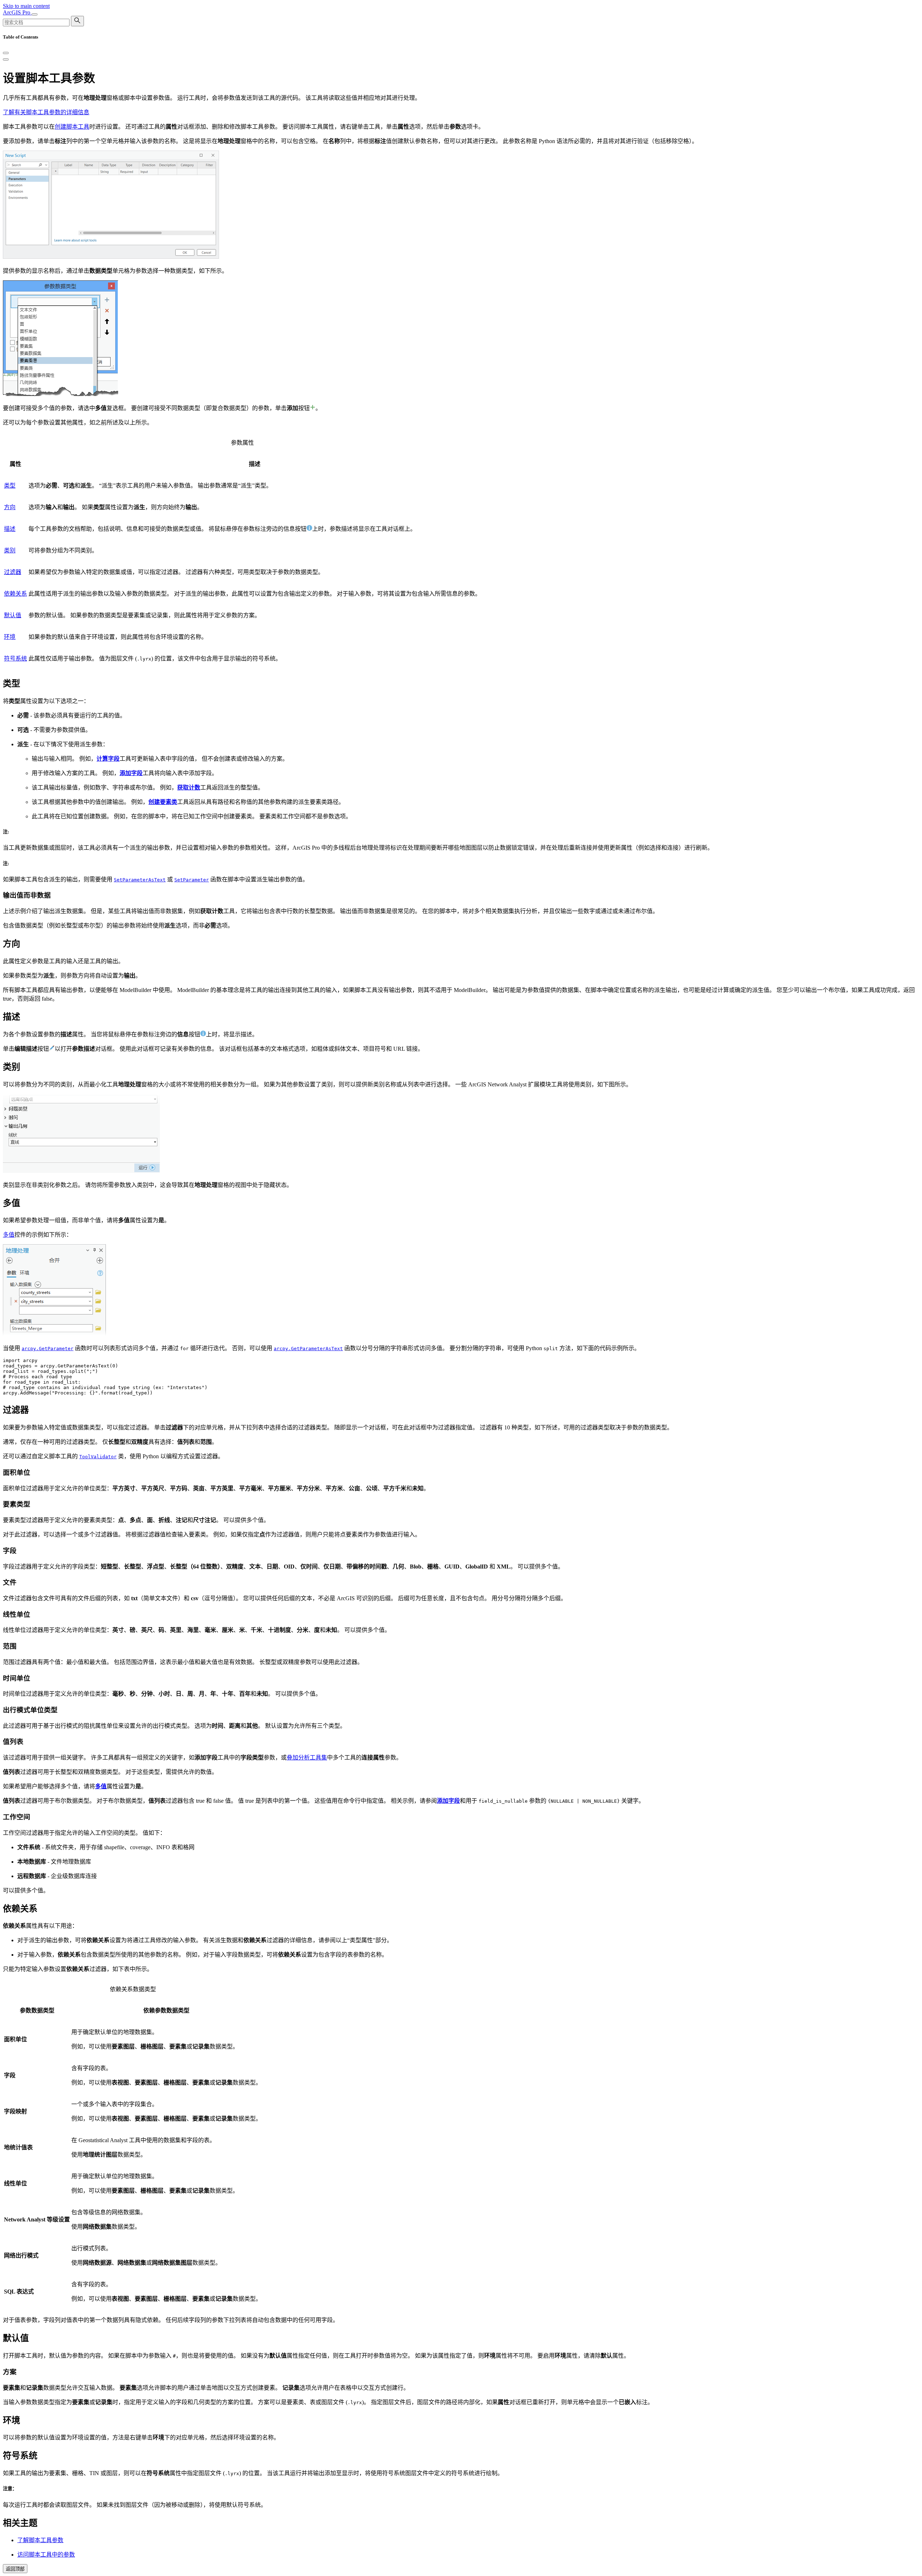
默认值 (13, 615)
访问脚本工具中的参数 (46, 2555)
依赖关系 (15, 594)
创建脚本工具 (72, 127)
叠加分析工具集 (307, 1758)
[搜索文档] (77, 21)
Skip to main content (26, 6)
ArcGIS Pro (17, 12)
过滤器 (13, 572)
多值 (9, 1235)
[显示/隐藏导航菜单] (35, 14)
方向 (10, 507)
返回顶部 (15, 2569)
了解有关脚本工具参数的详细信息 (46, 112)
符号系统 (15, 659)
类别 (10, 550)
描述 (10, 529)
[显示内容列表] (6, 59)
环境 (10, 637)
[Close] (6, 53)
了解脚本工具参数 (40, 2540)
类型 (10, 486)
